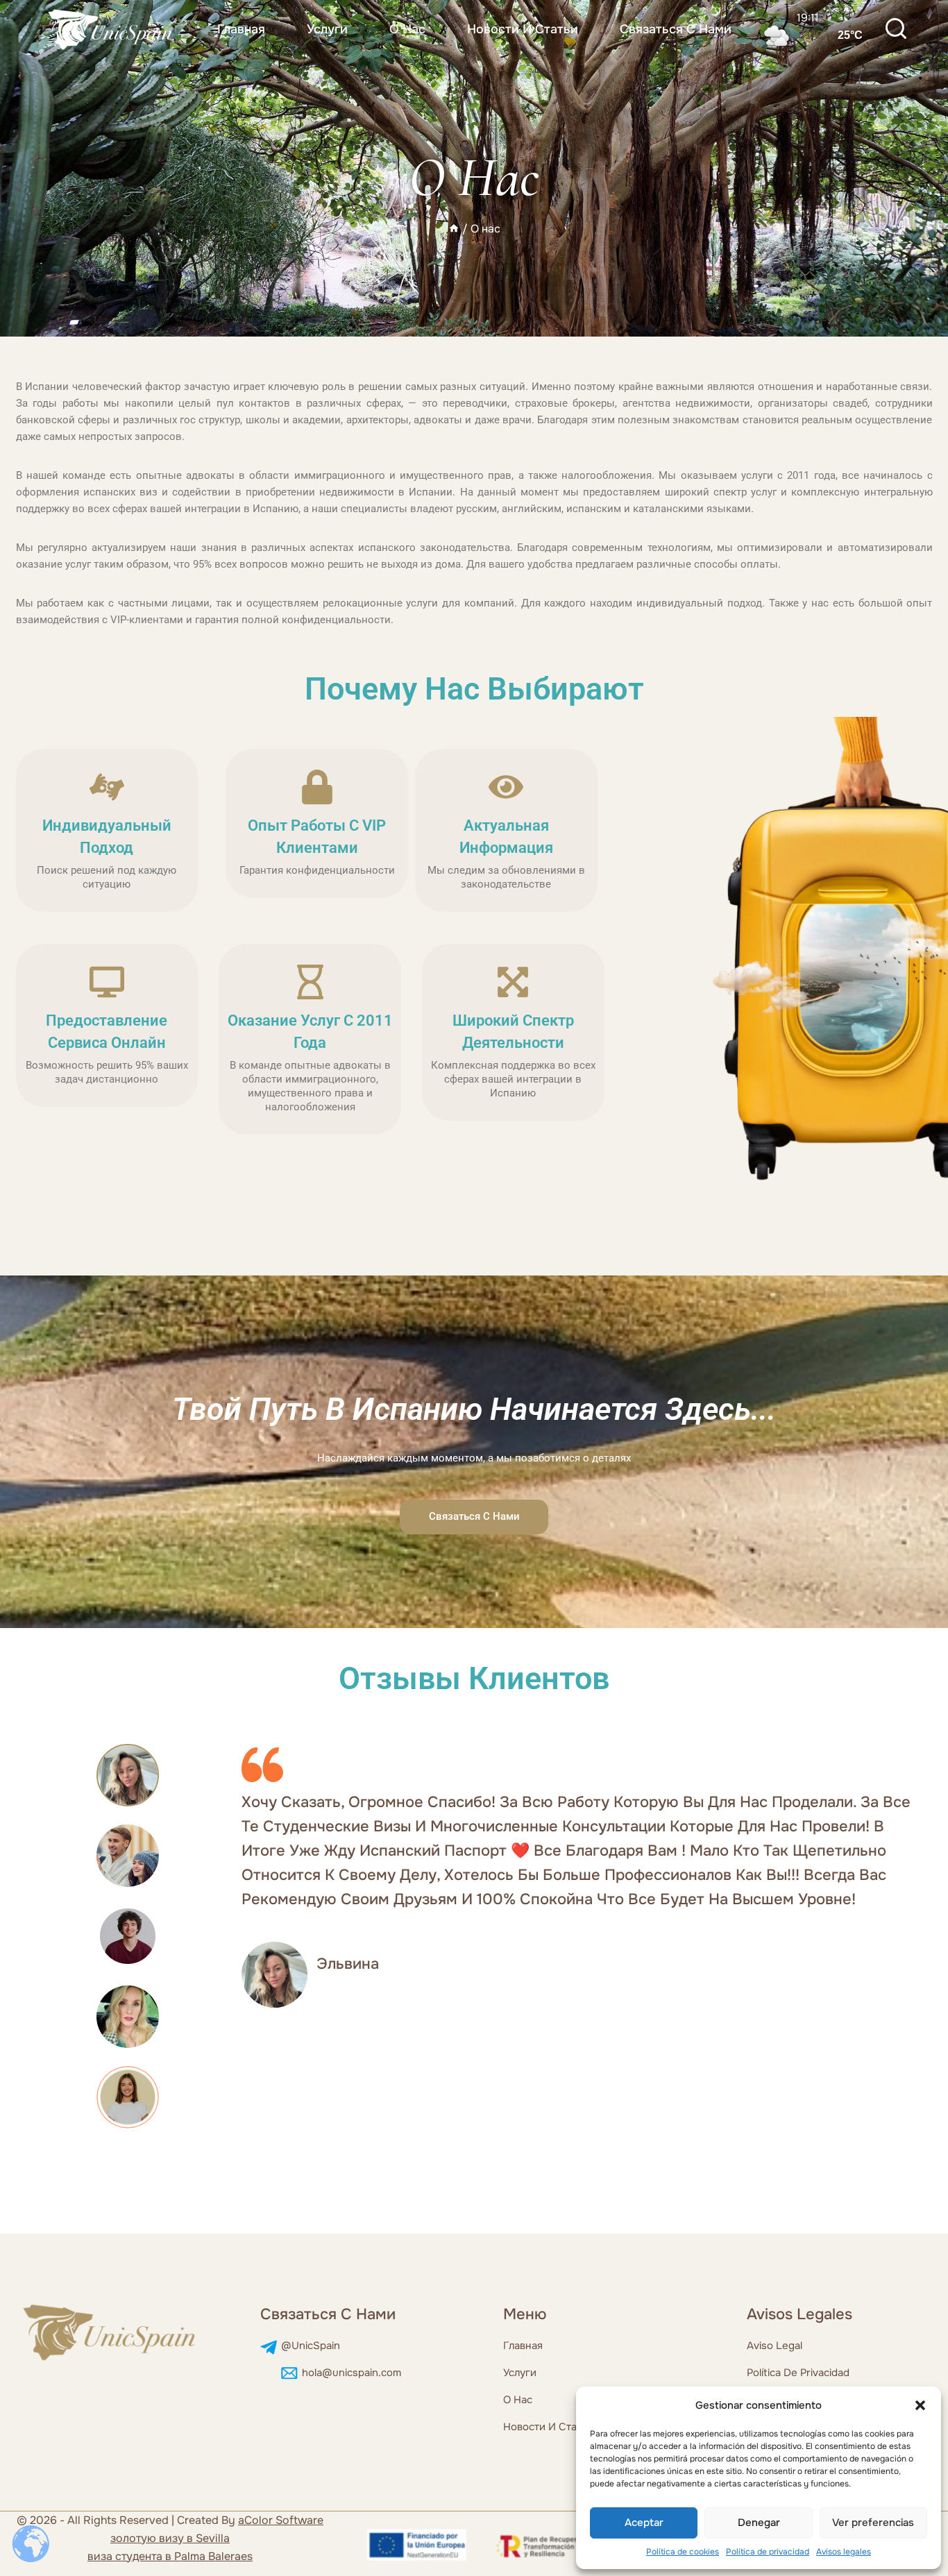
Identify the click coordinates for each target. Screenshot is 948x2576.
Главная (241, 29)
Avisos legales (844, 2552)
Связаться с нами (676, 29)
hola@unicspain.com (352, 2373)
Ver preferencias (873, 2523)
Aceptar (644, 2523)
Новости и (531, 2427)
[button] (920, 2405)
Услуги (327, 29)
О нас (407, 29)
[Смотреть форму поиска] (896, 30)
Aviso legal (775, 2346)
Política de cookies (683, 2552)
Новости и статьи (523, 29)
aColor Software (281, 2520)
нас (523, 2400)
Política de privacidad (768, 2552)
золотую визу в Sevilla (170, 2538)
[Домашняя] (454, 229)
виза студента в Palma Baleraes (170, 2556)
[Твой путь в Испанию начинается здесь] (111, 29)
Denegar (759, 2523)
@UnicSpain (311, 2346)
